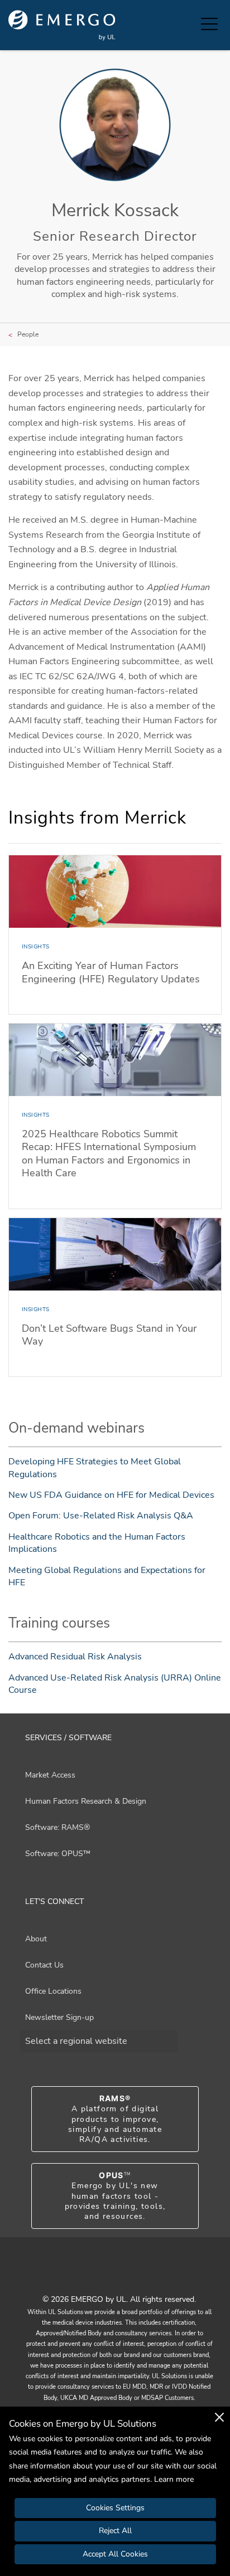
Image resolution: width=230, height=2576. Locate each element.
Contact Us (44, 1965)
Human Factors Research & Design (86, 1801)
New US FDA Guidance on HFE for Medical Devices (111, 1495)
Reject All (115, 2531)
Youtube (101, 2275)
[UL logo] (62, 25)
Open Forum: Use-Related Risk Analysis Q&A (101, 1516)
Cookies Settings (115, 2508)
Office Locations (53, 1991)
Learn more (174, 2479)
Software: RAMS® (57, 1827)
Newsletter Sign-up (59, 2017)
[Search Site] (190, 25)
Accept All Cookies (115, 2554)
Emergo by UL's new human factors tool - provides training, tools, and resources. (115, 2196)
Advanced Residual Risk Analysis (75, 1657)
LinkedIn (129, 2275)
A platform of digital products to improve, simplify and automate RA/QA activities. (115, 2119)
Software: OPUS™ (58, 1854)
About (36, 1939)
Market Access (50, 1775)
